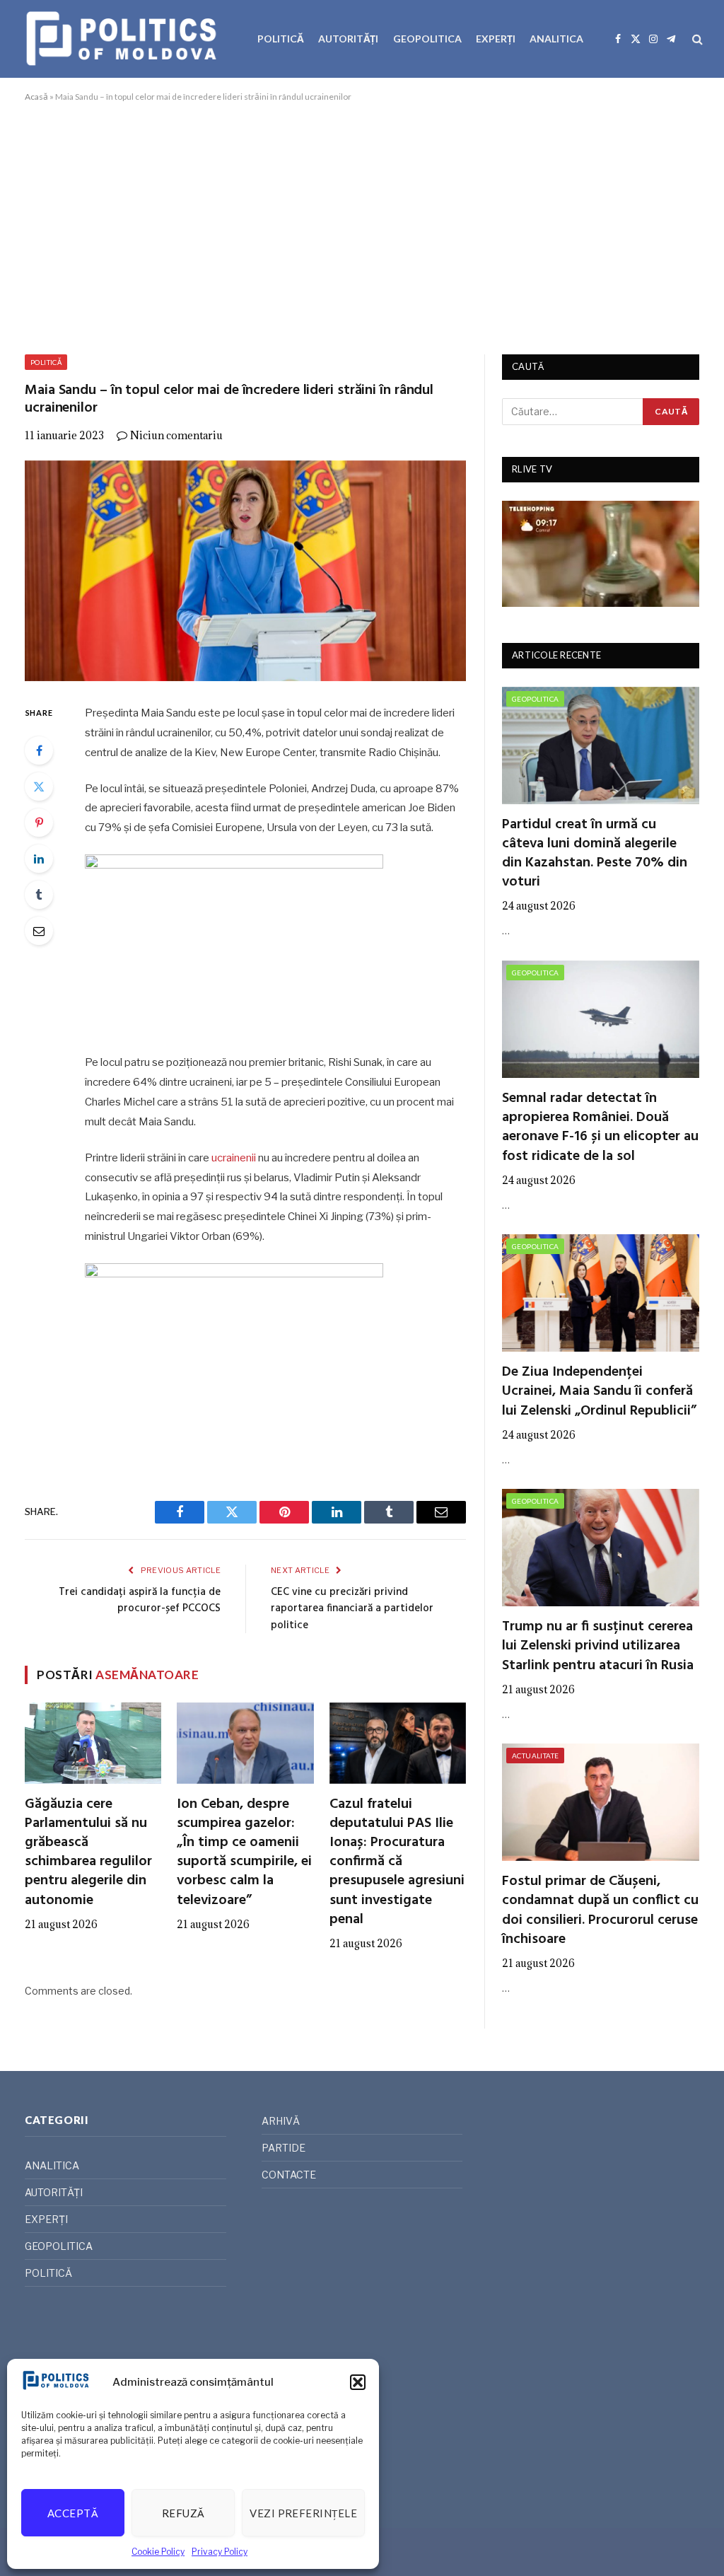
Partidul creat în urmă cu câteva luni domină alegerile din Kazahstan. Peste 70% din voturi (595, 854)
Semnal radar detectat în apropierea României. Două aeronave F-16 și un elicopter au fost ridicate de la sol (600, 1128)
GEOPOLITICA (427, 39)
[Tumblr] (39, 895)
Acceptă (73, 2513)
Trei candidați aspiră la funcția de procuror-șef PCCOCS (140, 1601)
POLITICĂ (281, 39)
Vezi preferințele (303, 2513)
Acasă (36, 97)
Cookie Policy (158, 2552)
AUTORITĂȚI (348, 39)
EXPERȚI (496, 39)
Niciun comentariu (176, 435)
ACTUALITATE (535, 1756)
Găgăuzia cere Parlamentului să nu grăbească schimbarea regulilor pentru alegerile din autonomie (88, 1853)
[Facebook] (39, 750)
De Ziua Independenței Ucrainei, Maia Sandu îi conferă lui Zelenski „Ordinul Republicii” (599, 1392)
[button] (358, 2382)
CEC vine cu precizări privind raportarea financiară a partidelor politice (352, 1609)
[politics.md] (123, 39)
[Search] (696, 39)
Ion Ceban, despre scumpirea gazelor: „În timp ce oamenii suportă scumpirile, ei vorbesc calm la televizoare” (244, 1853)
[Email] (39, 931)
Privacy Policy (220, 2552)
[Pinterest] (39, 823)
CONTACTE (289, 2175)
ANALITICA (556, 39)
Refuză (183, 2513)
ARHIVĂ (281, 2121)
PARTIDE (284, 2148)
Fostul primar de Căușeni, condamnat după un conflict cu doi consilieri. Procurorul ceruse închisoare (600, 1911)
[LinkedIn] (39, 859)
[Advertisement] (362, 226)
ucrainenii (234, 1158)
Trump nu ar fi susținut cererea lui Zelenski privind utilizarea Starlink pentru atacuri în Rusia (598, 1647)
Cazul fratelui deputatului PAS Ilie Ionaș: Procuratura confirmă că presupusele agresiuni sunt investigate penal (397, 1862)
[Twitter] (39, 787)
